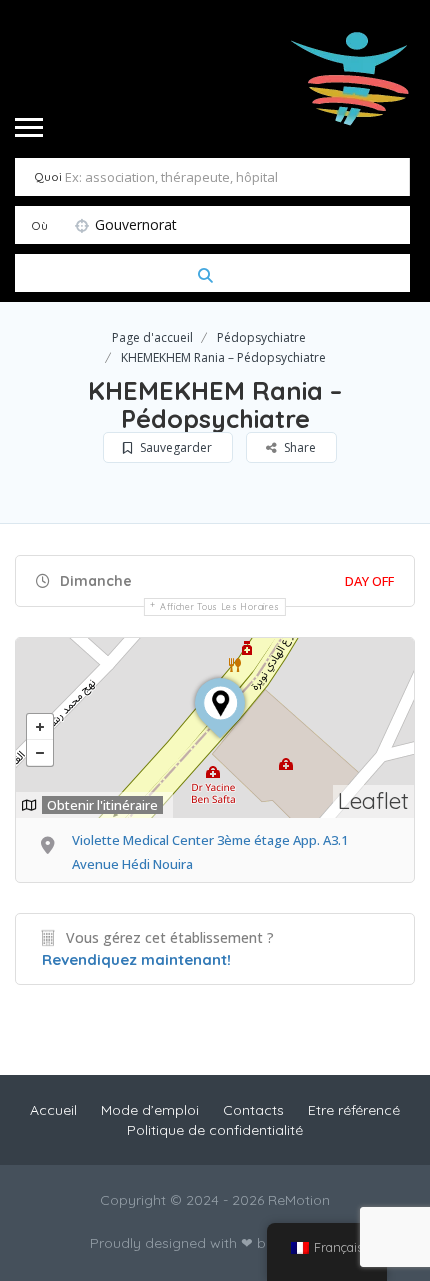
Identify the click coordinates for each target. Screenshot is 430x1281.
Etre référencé (354, 1110)
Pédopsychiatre (261, 337)
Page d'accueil (152, 337)
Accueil (53, 1110)
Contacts (253, 1110)
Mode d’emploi (150, 1110)
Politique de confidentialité (215, 1130)
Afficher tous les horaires (220, 606)
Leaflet (373, 800)
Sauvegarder (174, 447)
